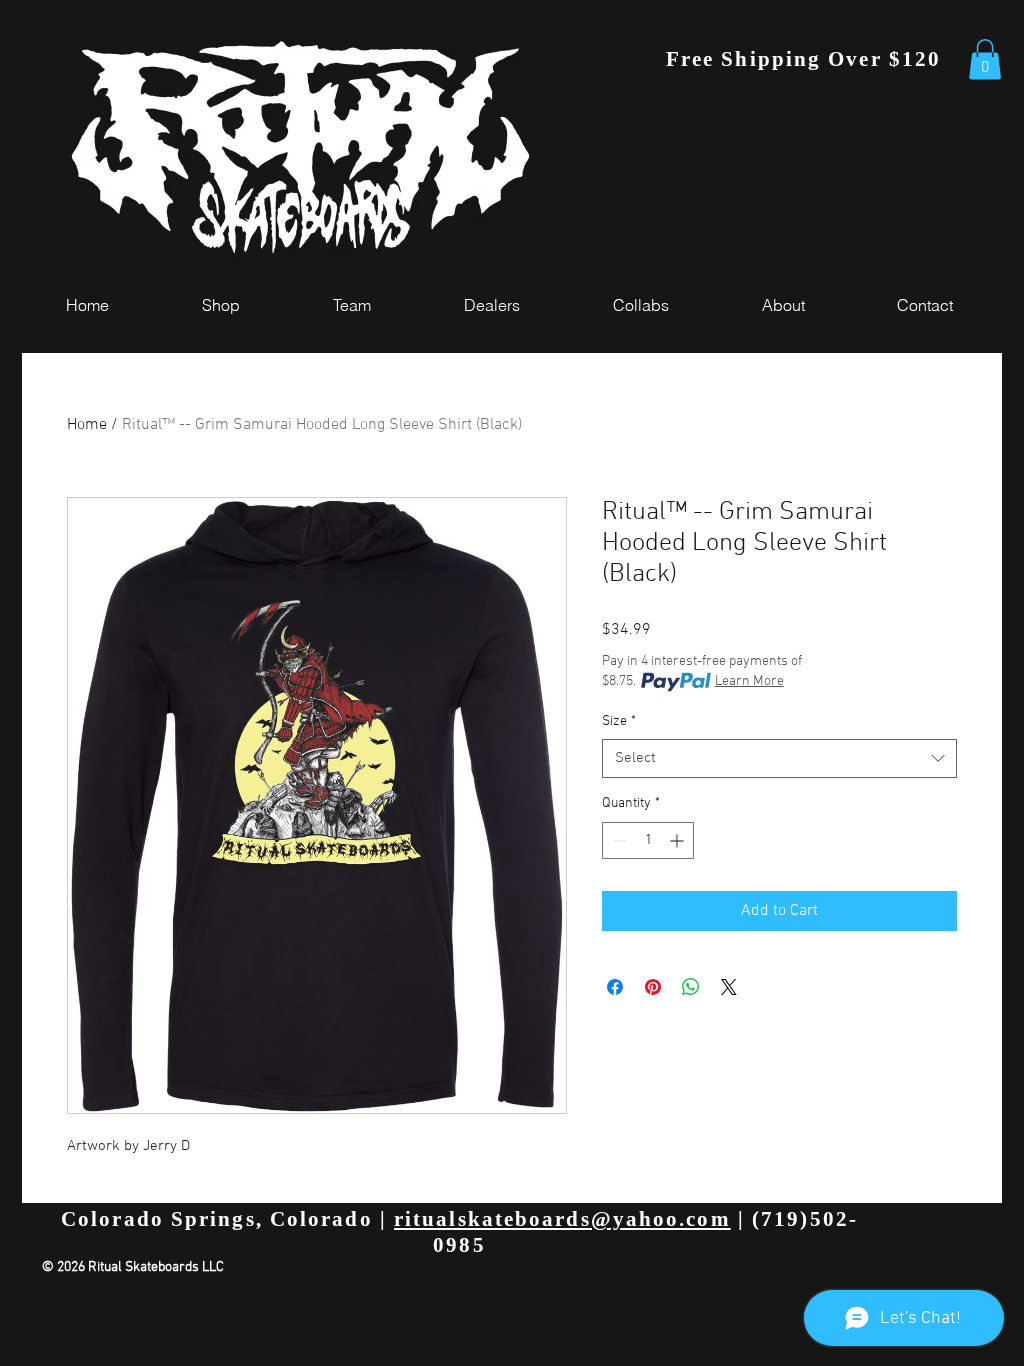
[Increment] (678, 840)
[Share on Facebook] (615, 987)
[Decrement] (617, 840)
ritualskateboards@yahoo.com (562, 1219)
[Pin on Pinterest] (653, 987)
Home (87, 425)
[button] (985, 59)
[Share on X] (729, 987)
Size (619, 721)
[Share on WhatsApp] (691, 987)
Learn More (749, 681)
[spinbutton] (648, 840)
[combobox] (779, 758)
